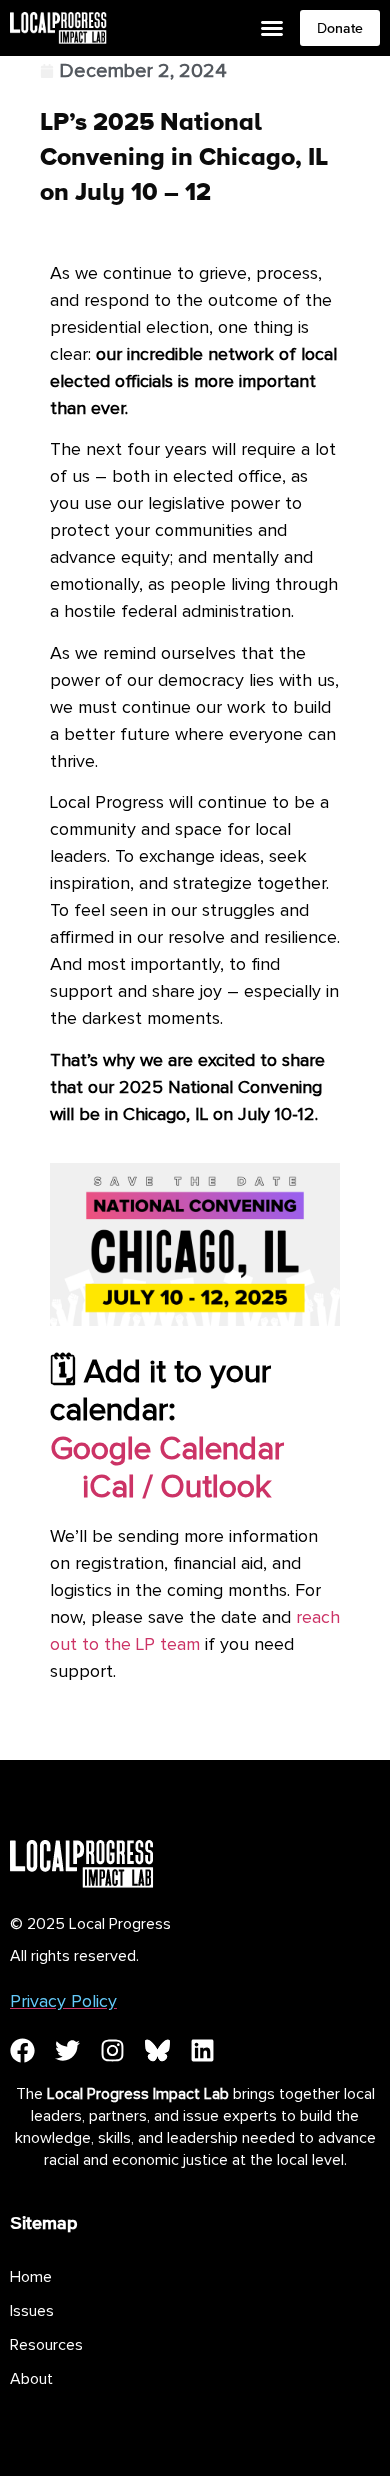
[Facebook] (22, 2050)
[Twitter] (67, 2050)
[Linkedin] (202, 2050)
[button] (272, 28)
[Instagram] (112, 2050)
